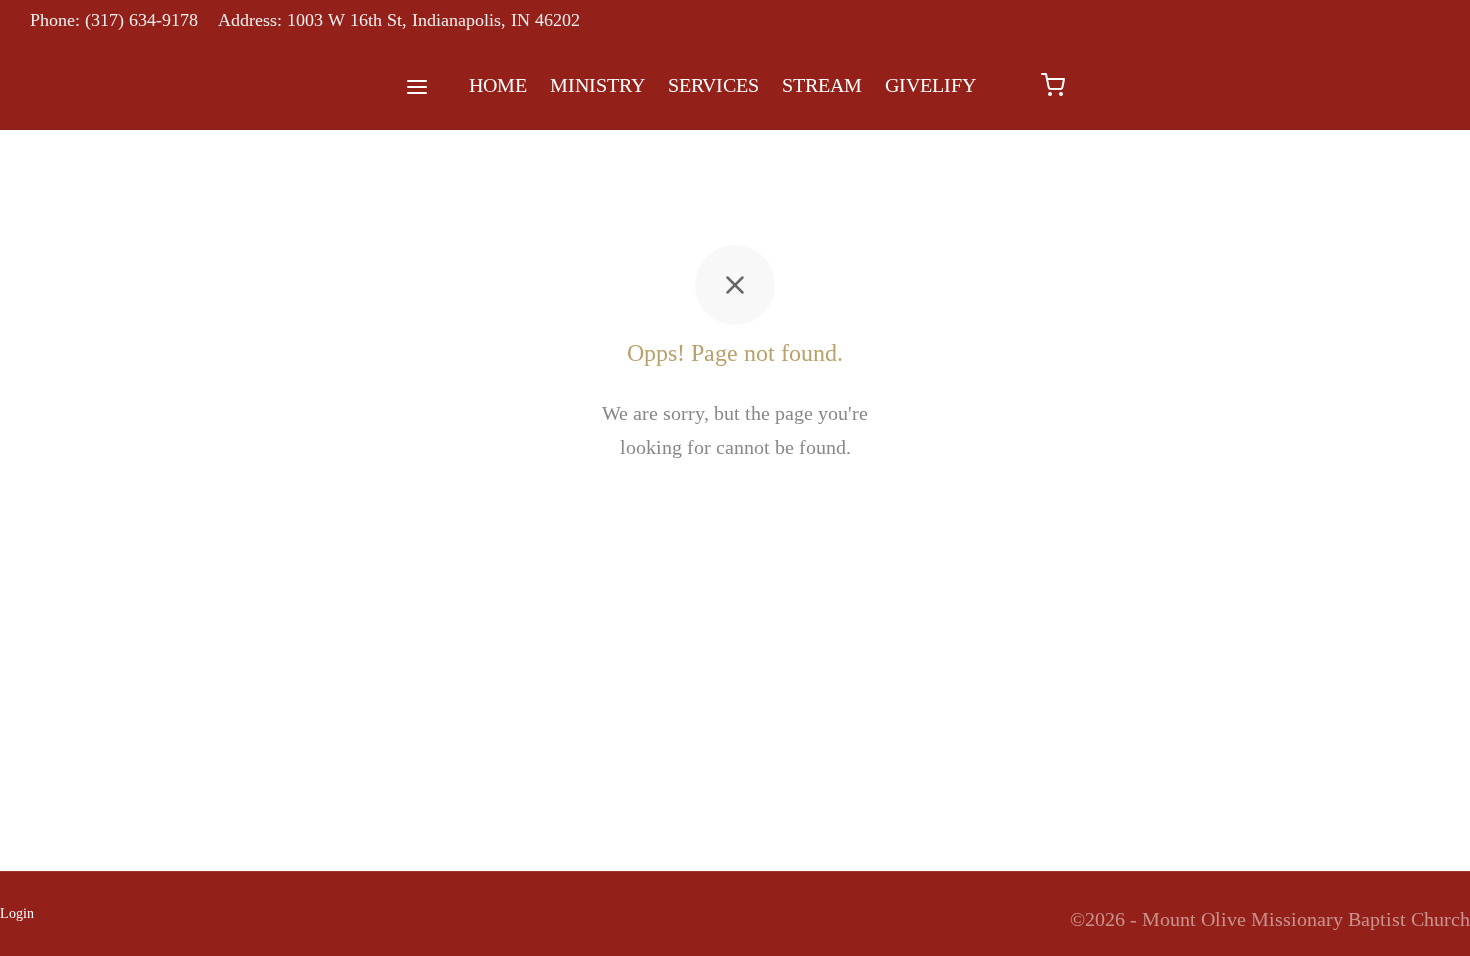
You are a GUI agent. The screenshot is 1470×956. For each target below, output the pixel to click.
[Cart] (1053, 85)
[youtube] (1405, 21)
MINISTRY (597, 85)
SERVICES (713, 85)
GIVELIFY (930, 85)
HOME (498, 85)
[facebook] (1365, 21)
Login (17, 913)
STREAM (822, 85)
